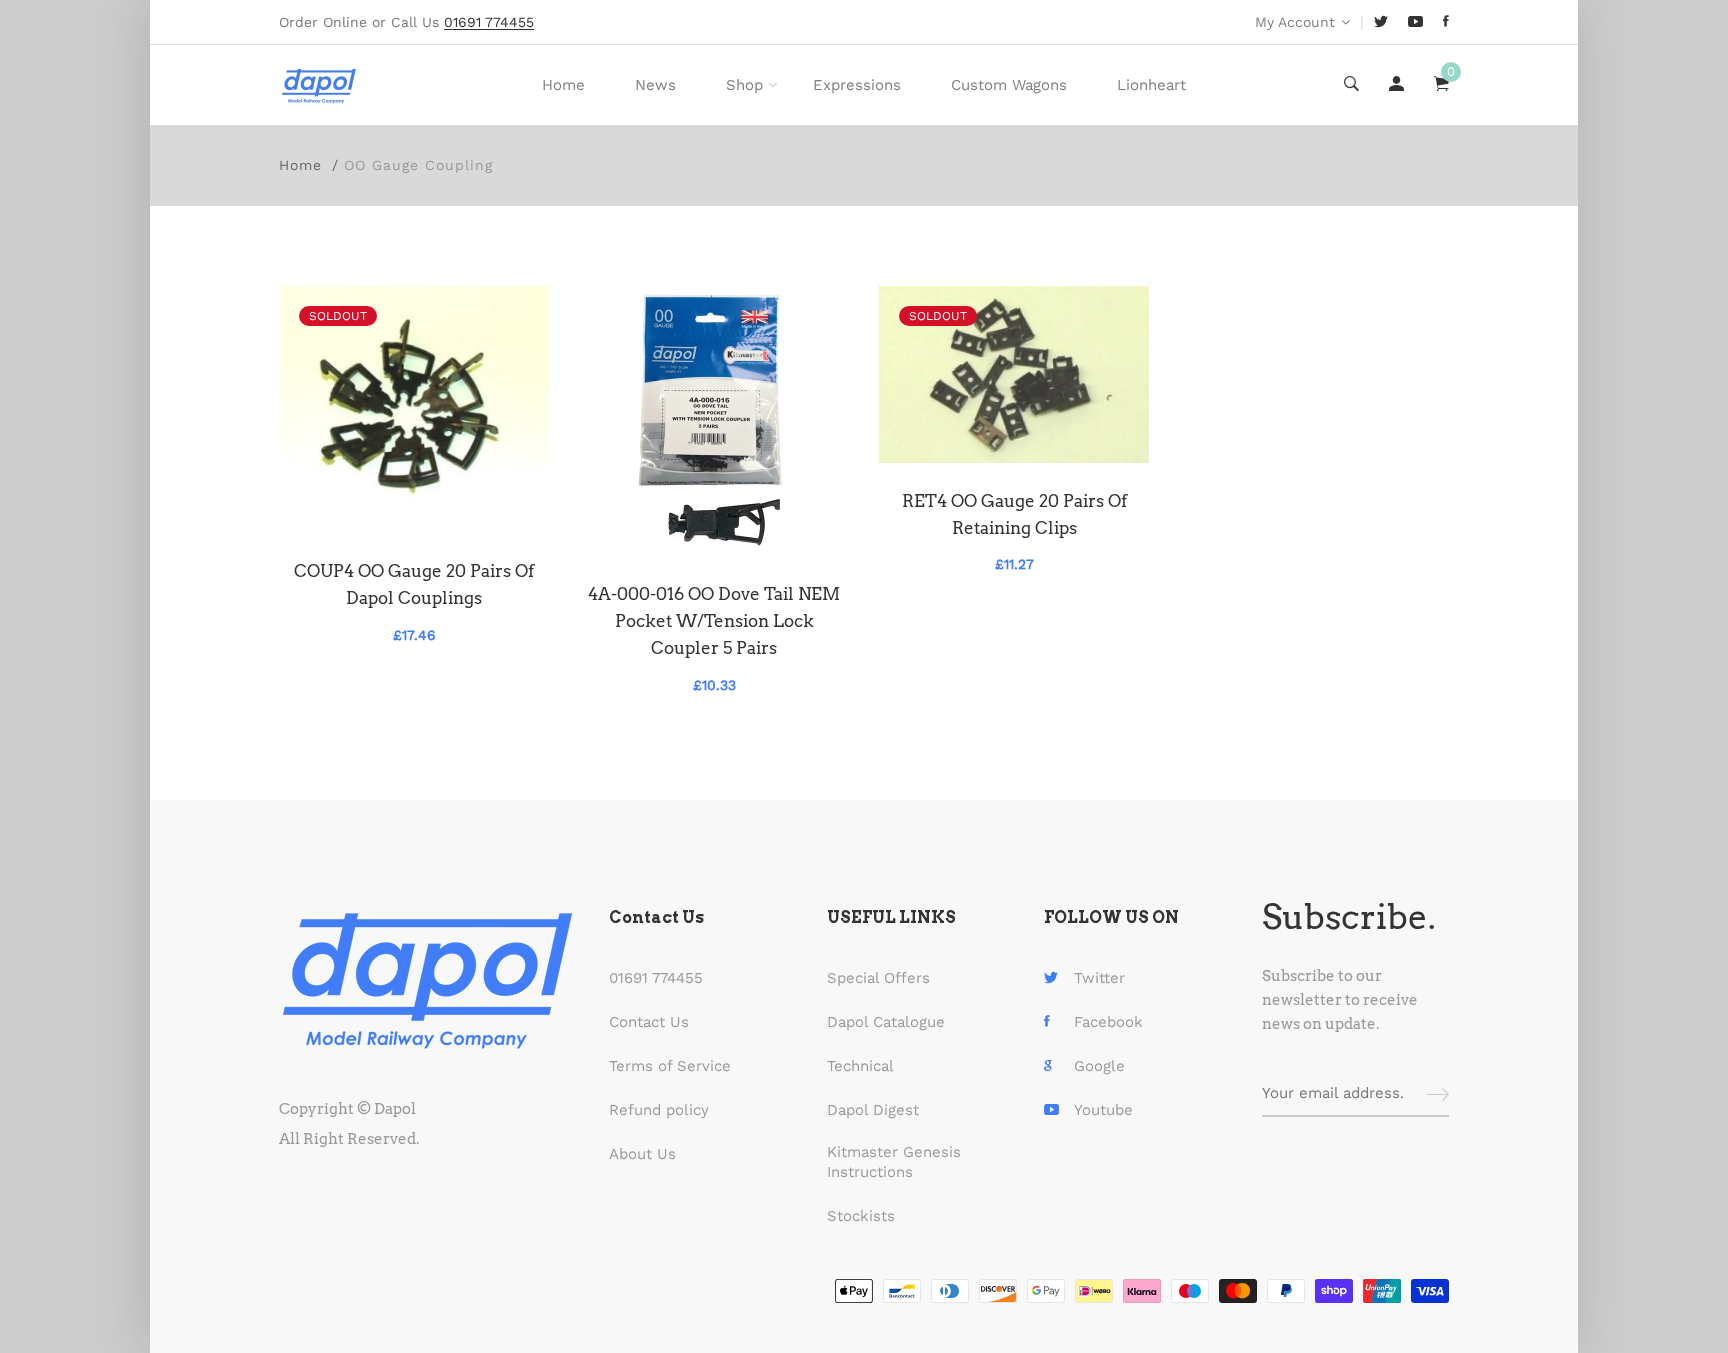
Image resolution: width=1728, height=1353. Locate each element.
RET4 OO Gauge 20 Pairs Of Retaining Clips (1014, 514)
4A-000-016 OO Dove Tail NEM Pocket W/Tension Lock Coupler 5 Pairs (714, 621)
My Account (1295, 22)
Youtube (1103, 1110)
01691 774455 (656, 978)
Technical (860, 1066)
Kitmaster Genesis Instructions (894, 1162)
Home (563, 85)
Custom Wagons (1009, 85)
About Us (642, 1154)
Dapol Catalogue (886, 1022)
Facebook (1108, 1022)
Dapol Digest (873, 1110)
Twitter (1099, 978)
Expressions (857, 85)
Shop (744, 85)
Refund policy (659, 1110)
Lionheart (1151, 85)
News (655, 85)
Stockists (861, 1216)
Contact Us (649, 1022)
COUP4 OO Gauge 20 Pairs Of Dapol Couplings (414, 584)
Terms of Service (670, 1066)
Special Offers (878, 978)
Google (1099, 1066)
